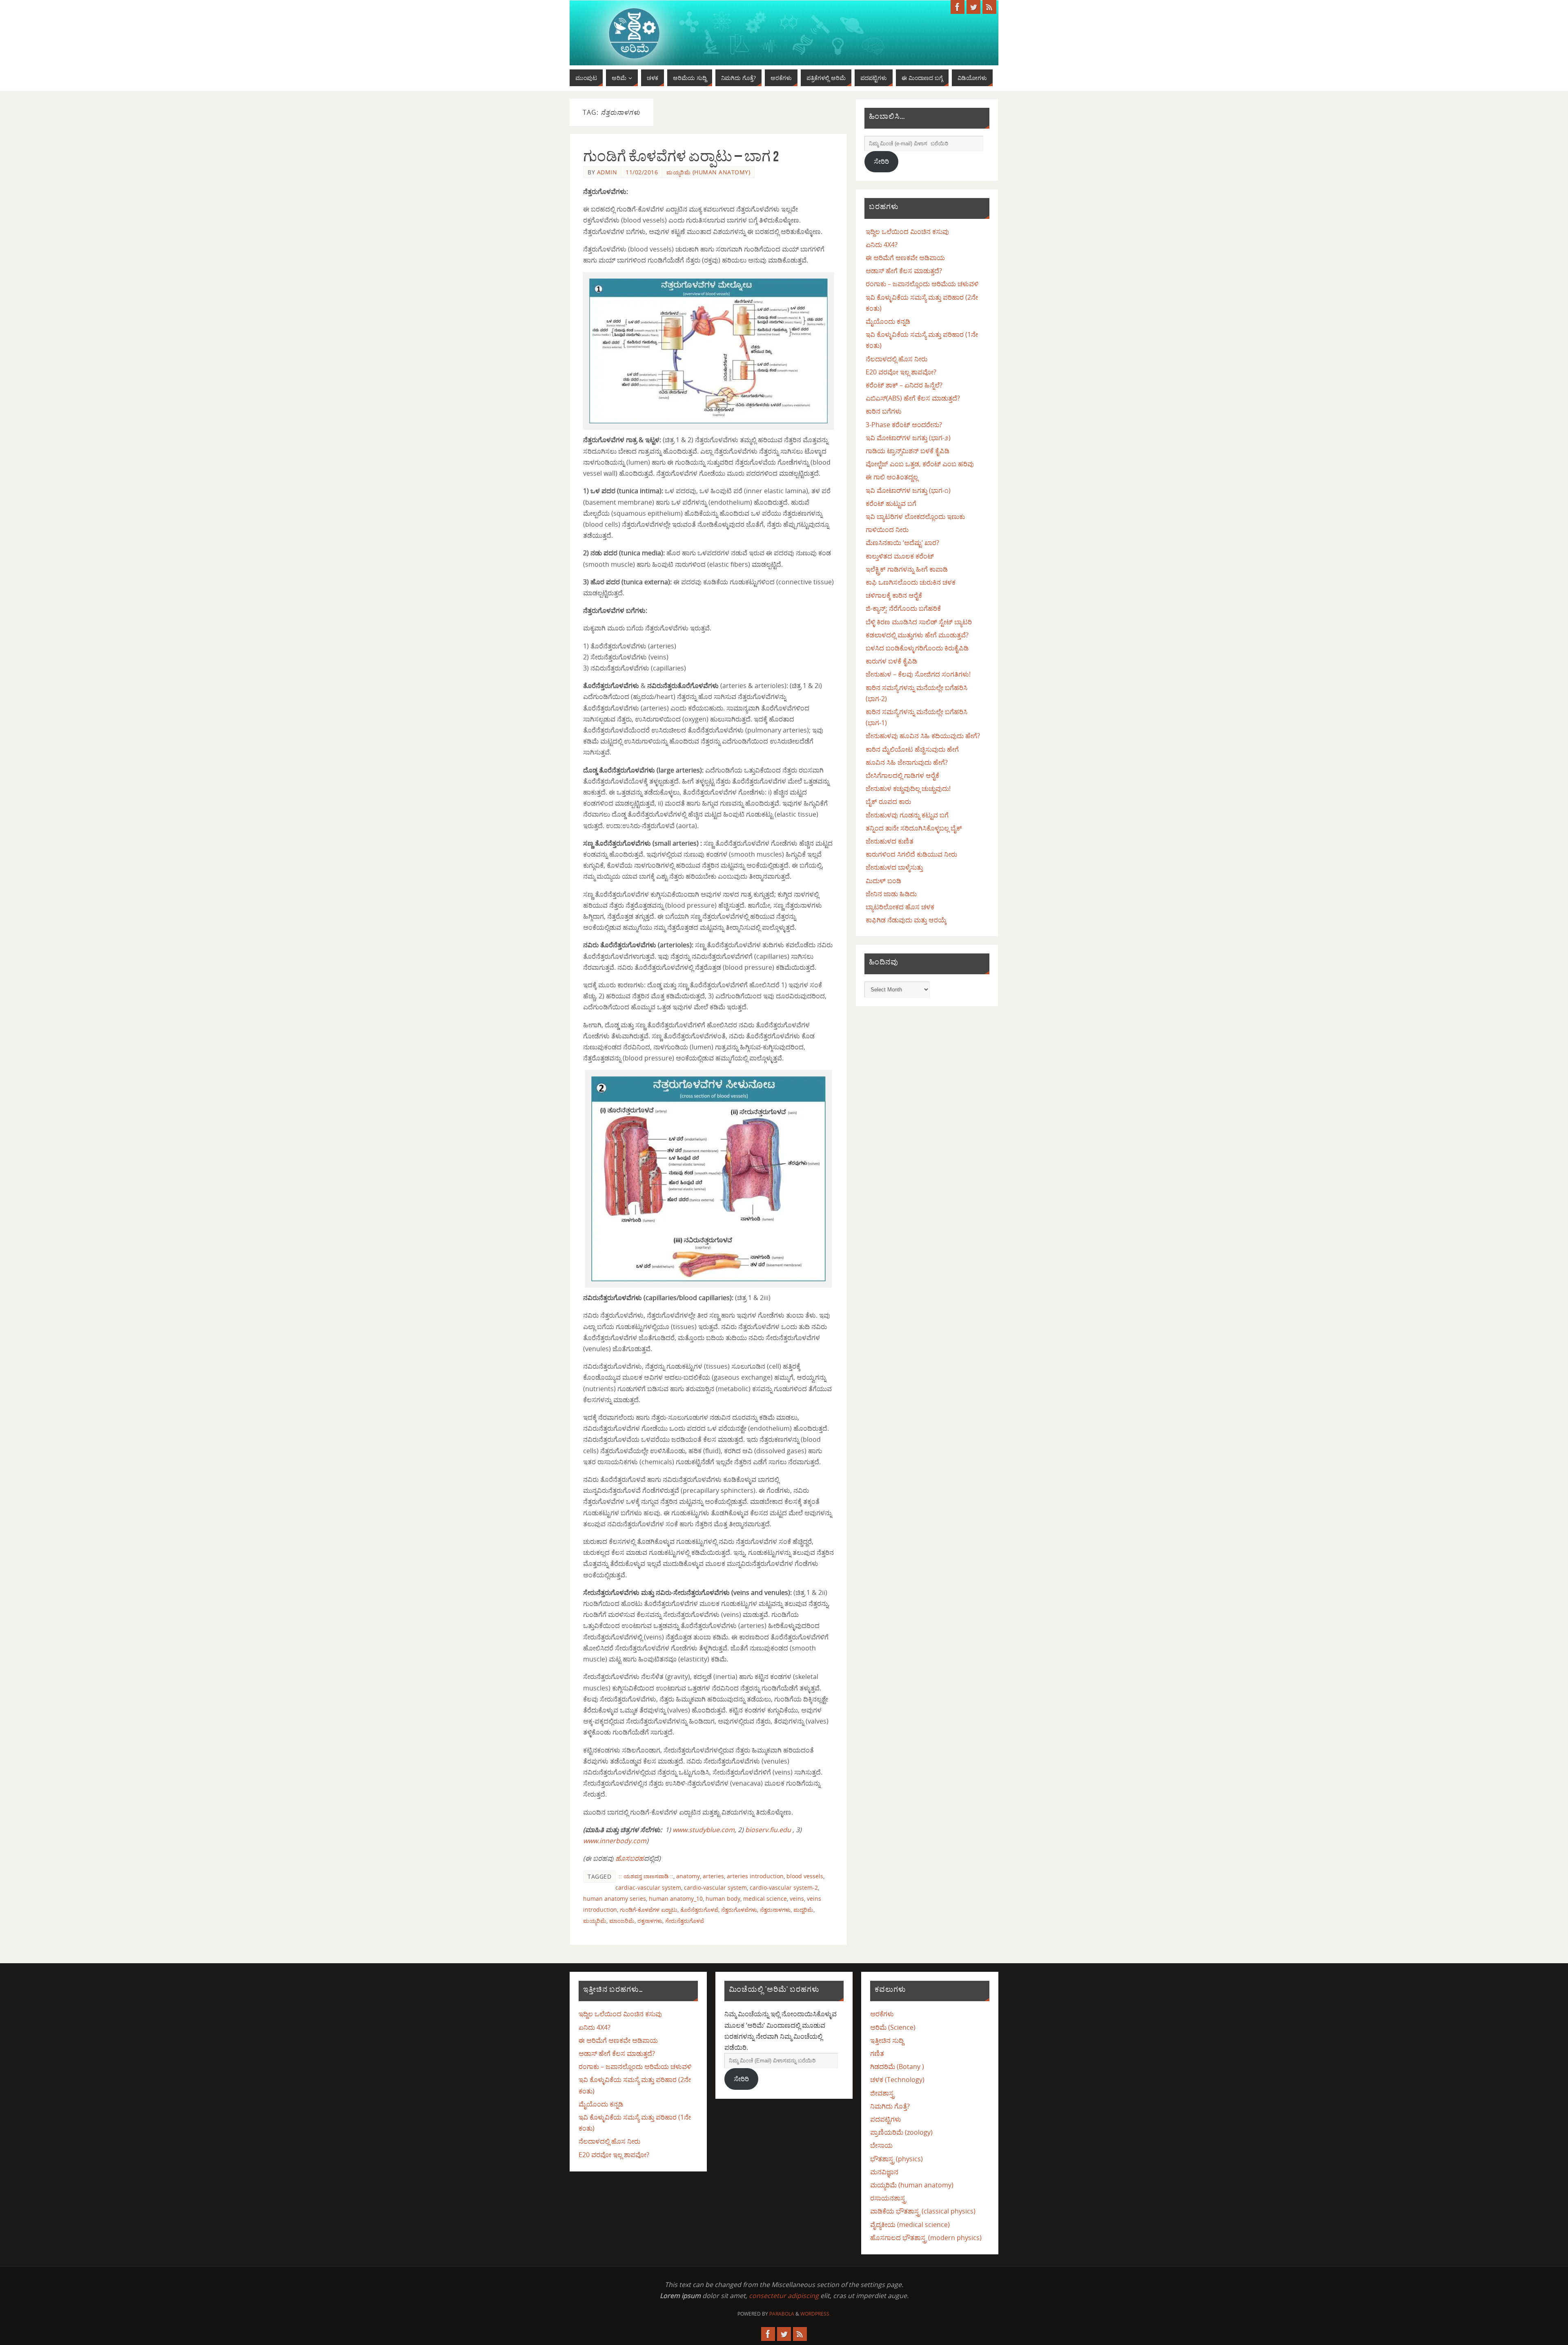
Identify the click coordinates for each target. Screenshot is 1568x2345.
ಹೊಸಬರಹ (630, 1858)
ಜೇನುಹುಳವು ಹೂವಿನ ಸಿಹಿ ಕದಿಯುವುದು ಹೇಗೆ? (923, 736)
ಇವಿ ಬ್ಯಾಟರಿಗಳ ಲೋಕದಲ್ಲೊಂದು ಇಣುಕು (915, 517)
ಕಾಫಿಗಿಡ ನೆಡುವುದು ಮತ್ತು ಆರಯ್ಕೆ (906, 920)
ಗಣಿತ (877, 2053)
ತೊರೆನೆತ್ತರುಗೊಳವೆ (699, 1910)
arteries (713, 1876)
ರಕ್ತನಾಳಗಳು (650, 1921)
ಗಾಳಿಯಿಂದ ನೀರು (887, 530)
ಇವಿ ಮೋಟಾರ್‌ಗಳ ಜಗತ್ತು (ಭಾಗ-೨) (908, 438)
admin (607, 172)
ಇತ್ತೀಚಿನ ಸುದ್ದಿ (887, 2040)
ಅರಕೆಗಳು (882, 2014)
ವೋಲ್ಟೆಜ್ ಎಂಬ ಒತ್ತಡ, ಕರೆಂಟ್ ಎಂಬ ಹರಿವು (920, 464)
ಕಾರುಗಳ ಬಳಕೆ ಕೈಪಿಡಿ (891, 661)
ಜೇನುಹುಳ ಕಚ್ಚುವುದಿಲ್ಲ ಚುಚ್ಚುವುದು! (908, 788)
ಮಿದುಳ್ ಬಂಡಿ (883, 881)
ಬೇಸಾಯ (881, 2145)
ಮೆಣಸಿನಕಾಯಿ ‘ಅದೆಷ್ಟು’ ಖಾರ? (902, 543)
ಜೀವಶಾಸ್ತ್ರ (882, 2093)
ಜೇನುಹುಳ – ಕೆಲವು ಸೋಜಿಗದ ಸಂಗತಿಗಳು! (918, 674)
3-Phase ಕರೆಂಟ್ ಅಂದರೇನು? (904, 425)
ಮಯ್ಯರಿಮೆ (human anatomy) (708, 172)
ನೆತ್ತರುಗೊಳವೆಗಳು (739, 1910)
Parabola (782, 2314)
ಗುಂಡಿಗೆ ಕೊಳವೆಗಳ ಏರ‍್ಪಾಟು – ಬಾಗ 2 (681, 156)
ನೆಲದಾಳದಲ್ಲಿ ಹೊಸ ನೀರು (896, 359)
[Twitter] (973, 7)
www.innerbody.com (615, 1841)
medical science (765, 1898)
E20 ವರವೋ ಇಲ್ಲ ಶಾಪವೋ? (901, 372)
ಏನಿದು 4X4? (882, 245)
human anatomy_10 (676, 1898)
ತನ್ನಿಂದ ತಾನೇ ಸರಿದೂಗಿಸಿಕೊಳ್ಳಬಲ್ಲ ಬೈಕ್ (914, 828)
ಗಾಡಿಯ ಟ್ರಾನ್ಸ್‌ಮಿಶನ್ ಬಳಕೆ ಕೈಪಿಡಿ (908, 451)
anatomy (688, 1876)
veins (797, 1898)
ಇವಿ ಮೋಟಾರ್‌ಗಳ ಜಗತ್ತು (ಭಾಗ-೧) (908, 490)
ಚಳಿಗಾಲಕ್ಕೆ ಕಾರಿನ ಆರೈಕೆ (894, 595)
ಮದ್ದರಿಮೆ (803, 1910)
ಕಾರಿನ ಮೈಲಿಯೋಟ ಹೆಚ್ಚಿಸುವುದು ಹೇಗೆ (912, 749)
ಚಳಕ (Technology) (897, 2080)
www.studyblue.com (704, 1830)
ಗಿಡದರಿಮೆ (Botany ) (897, 2067)
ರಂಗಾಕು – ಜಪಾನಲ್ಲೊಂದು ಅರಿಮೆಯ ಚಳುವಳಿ (922, 284)
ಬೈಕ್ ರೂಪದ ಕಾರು (888, 802)
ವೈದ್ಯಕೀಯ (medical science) (910, 2225)
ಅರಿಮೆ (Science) (893, 2027)
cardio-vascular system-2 (784, 1887)
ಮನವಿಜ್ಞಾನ (884, 2172)
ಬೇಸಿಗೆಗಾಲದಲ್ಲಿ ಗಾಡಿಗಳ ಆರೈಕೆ (902, 775)
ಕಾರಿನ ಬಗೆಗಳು (884, 411)
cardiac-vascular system (648, 1887)
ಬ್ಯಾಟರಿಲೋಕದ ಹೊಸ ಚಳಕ (900, 907)
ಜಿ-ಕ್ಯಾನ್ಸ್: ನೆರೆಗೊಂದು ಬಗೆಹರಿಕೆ (903, 608)
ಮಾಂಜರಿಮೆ (622, 1921)
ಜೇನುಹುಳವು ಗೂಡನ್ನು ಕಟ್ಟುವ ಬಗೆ (907, 815)
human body (723, 1898)
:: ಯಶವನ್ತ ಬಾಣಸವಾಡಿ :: (646, 1876)
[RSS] (989, 7)
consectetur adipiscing (784, 2296)
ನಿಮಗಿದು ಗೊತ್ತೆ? (890, 2106)
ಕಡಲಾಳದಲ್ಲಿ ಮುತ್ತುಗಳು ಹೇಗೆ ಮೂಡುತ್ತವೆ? (917, 635)
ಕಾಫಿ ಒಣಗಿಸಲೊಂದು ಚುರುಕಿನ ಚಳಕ (911, 582)
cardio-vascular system (715, 1887)
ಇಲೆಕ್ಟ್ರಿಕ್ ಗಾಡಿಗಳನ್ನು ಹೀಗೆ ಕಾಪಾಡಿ (907, 569)
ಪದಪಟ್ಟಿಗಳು (886, 2119)
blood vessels (805, 1876)
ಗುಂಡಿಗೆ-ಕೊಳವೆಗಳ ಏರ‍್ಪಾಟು (649, 1910)
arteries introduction (755, 1876)
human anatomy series (615, 1898)
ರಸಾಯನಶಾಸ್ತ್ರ (888, 2198)
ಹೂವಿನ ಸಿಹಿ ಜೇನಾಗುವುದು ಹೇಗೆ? (907, 762)
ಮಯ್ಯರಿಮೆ (595, 1921)
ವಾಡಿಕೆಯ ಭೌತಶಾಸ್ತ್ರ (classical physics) (923, 2211)
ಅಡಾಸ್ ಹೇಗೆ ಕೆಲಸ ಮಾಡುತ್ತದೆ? (904, 271)
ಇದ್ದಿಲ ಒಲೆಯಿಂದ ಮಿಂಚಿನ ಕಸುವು (907, 232)
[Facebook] (958, 7)
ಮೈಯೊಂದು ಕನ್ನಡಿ (888, 321)
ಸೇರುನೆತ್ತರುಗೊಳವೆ (685, 1921)
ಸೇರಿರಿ (881, 161)
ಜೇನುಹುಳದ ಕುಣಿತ (890, 841)
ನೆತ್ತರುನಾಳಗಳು (775, 1910)
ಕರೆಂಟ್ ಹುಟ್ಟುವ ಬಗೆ (891, 503)
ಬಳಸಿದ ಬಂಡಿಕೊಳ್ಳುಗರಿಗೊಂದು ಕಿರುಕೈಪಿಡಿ (917, 648)
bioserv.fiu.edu (769, 1830)
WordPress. (815, 2314)
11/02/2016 (642, 172)
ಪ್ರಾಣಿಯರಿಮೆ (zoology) (901, 2132)
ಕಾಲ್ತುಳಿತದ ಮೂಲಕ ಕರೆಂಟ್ (900, 556)
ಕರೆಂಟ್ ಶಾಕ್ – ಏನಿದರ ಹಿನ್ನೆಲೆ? (904, 385)
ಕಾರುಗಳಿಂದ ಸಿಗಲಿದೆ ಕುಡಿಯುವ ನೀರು (911, 854)
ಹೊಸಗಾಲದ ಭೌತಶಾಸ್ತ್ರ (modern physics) (926, 2238)
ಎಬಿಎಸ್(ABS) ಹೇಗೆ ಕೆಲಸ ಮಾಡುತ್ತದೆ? (913, 398)
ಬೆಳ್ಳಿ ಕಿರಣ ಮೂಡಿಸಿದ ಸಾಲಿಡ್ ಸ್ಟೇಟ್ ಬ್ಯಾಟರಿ (919, 622)
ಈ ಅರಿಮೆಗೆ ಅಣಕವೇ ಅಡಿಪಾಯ (905, 258)
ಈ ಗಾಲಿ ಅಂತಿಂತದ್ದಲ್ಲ (892, 477)
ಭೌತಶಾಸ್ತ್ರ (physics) (896, 2159)
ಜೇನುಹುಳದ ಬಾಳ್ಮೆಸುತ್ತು (894, 867)
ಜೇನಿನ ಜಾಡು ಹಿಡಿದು (891, 894)
